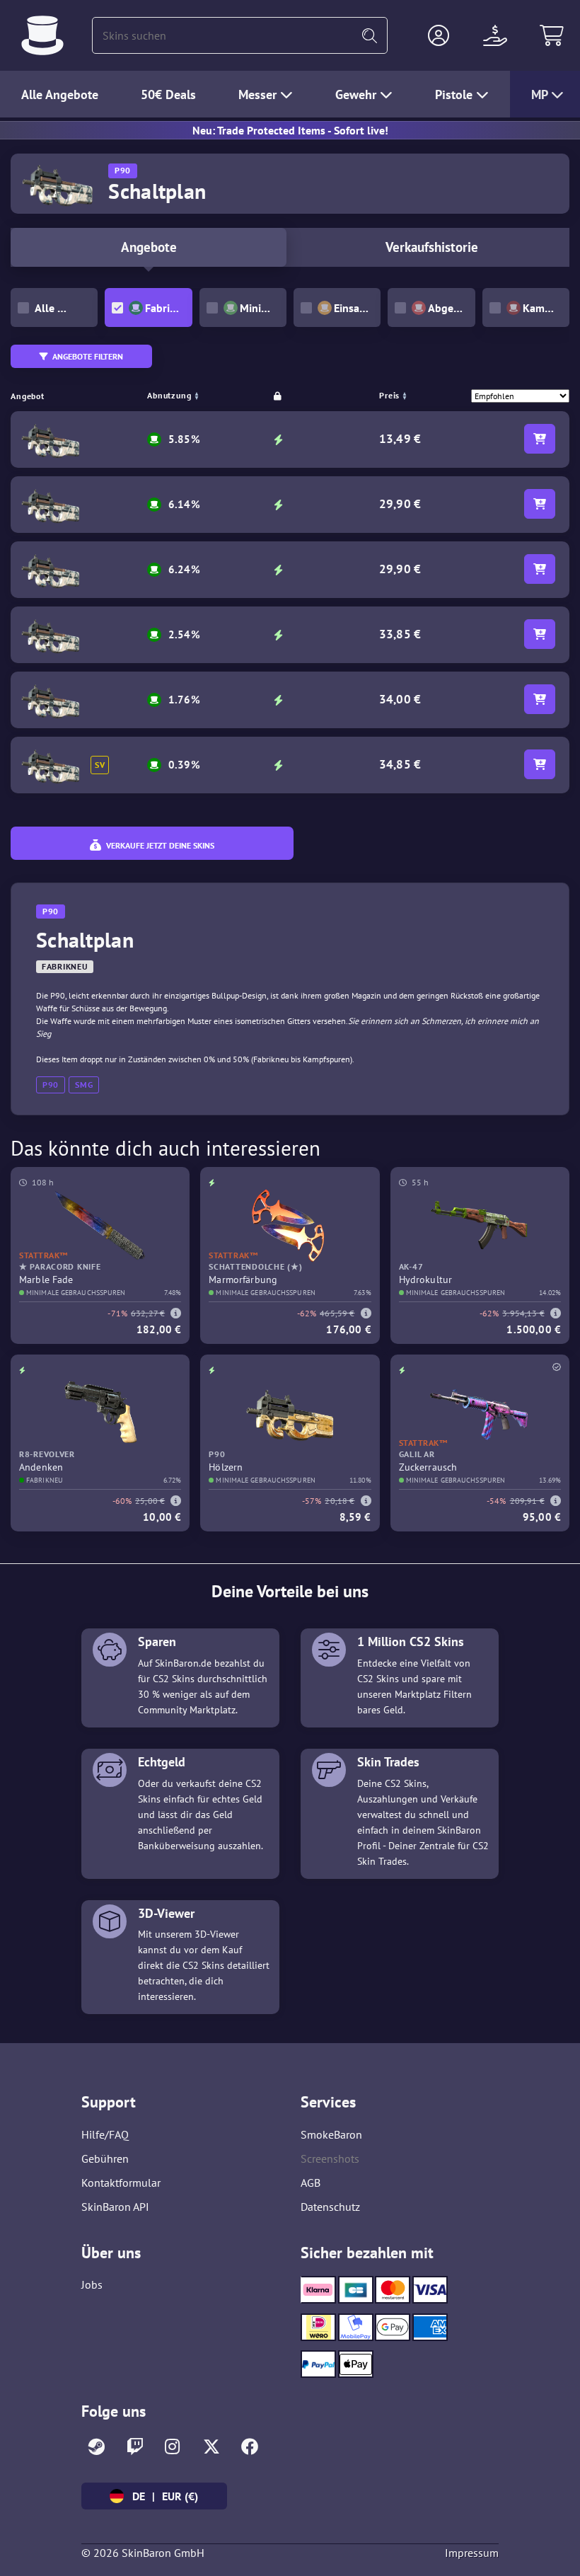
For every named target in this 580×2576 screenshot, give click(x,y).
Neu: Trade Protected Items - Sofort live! (290, 130)
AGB (311, 2183)
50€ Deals (168, 94)
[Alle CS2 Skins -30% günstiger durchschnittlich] (42, 35)
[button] (439, 35)
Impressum (472, 2553)
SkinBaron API (115, 2207)
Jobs (92, 2284)
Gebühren (105, 2158)
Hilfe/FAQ (105, 2134)
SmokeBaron (331, 2134)
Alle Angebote (60, 94)
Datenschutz (330, 2207)
